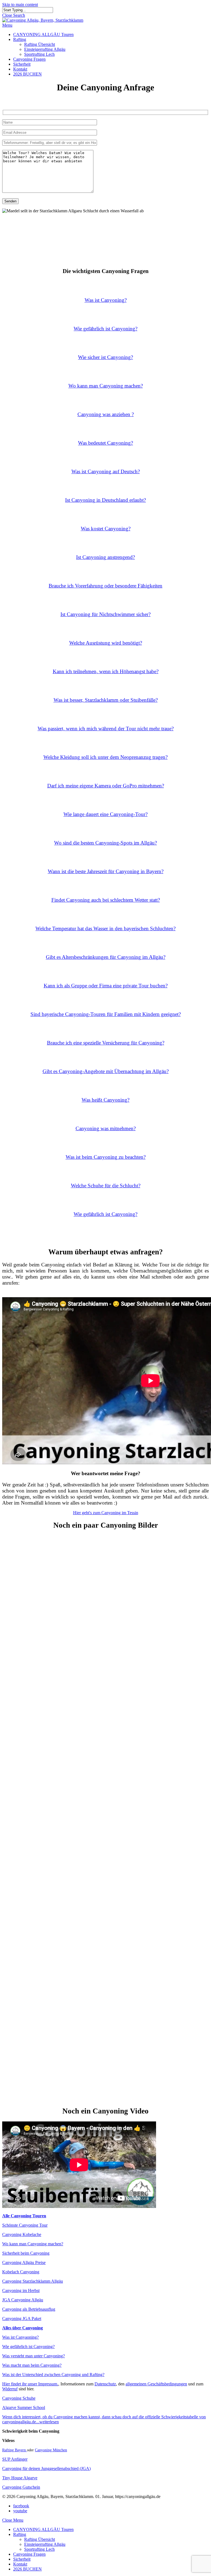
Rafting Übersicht (40, 2539)
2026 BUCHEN (27, 2569)
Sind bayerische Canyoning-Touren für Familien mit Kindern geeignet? (106, 1014)
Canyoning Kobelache (22, 2234)
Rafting (20, 2534)
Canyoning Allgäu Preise (24, 2262)
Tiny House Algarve (20, 2478)
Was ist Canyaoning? (20, 2337)
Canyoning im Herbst (21, 2290)
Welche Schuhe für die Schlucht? (106, 1186)
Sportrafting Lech (39, 2549)
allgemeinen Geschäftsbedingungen (156, 2384)
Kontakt (20, 2564)
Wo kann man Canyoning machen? (33, 2244)
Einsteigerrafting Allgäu (45, 2544)
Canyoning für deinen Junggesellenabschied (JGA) (46, 2468)
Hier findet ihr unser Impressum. (30, 2384)
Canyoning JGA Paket (22, 2319)
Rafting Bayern (15, 2450)
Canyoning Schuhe (19, 2398)
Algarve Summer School (24, 2407)
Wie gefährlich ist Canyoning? (105, 1214)
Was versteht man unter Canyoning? (34, 2356)
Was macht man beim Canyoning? (32, 2365)
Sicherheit (22, 2559)
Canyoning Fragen (29, 2554)
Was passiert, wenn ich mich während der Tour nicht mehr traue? (106, 729)
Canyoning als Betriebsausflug (29, 2309)
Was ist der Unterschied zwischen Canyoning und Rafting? (53, 2375)
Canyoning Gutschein (21, 2487)
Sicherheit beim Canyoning (26, 2253)
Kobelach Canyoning (21, 2272)
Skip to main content (20, 5)
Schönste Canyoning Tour (25, 2225)
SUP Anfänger (15, 2459)
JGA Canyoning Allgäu (23, 2300)
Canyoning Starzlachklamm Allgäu (33, 2281)
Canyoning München (51, 2450)
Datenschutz (105, 2384)
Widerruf (10, 2389)
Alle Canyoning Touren (24, 2216)
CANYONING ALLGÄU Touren (43, 2529)
